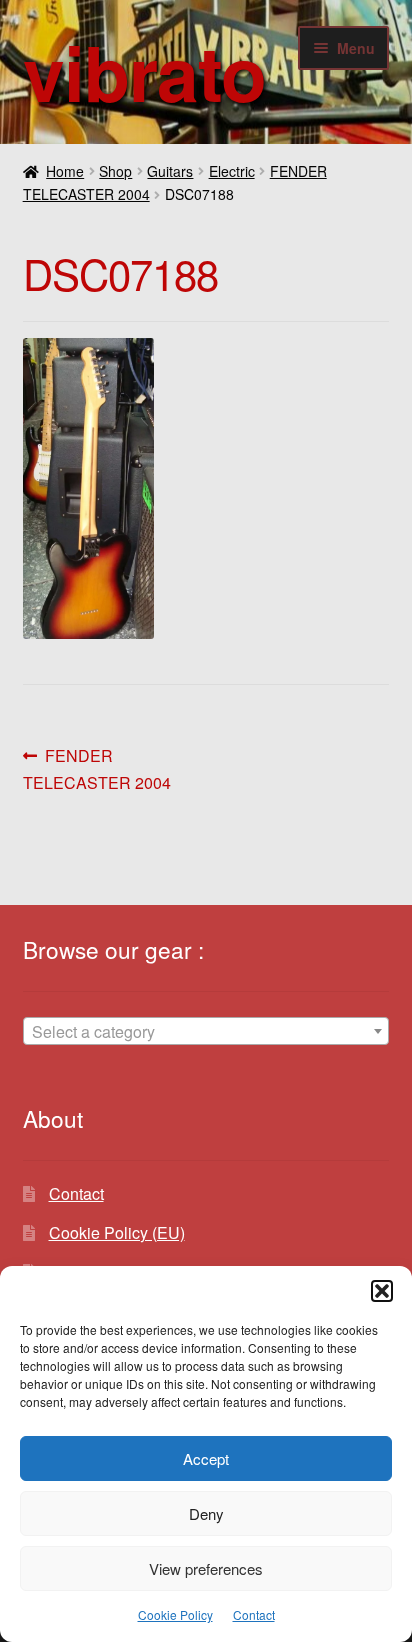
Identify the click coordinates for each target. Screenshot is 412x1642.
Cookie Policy (175, 1614)
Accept (206, 1458)
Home (65, 171)
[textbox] (206, 1032)
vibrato (144, 71)
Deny (206, 1513)
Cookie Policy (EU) (117, 1232)
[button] (382, 1291)
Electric (232, 171)
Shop (115, 171)
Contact (254, 1614)
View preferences (206, 1568)
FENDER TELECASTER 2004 (97, 768)
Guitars (170, 171)
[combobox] (206, 1031)
